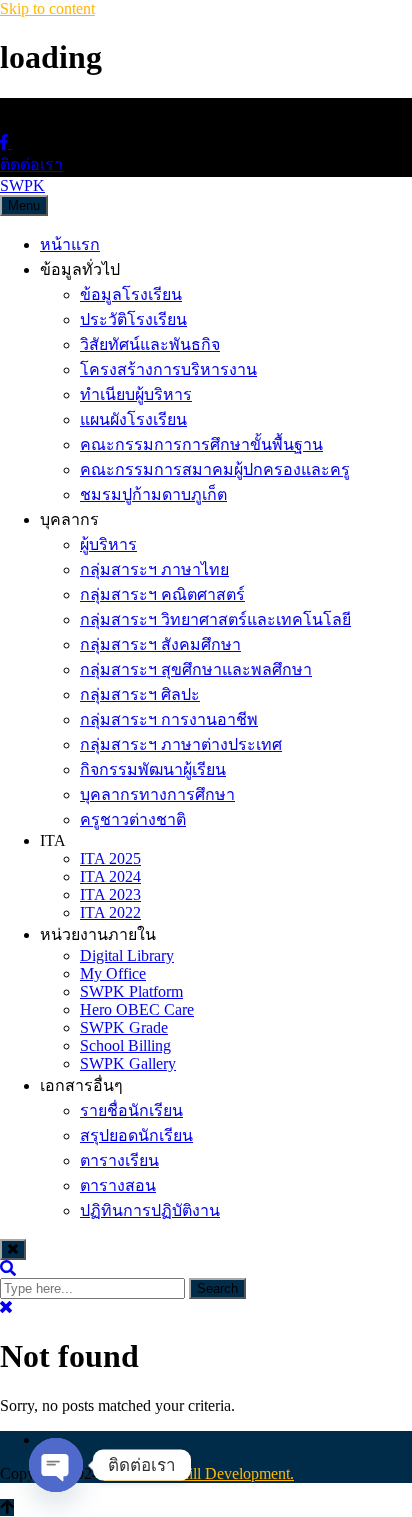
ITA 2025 (110, 858)
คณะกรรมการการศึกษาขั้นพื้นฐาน (201, 444)
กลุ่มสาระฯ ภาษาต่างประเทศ (181, 744)
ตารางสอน (118, 1185)
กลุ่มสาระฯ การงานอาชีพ (169, 719)
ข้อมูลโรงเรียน (131, 294)
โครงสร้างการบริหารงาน (168, 369)
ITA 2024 (110, 876)
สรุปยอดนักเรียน (136, 1135)
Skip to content (47, 8)
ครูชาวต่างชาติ (133, 819)
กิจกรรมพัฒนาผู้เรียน (153, 769)
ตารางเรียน (119, 1160)
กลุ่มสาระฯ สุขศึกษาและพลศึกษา (196, 669)
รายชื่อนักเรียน (131, 1110)
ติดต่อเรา (31, 164)
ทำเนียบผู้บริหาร (136, 394)
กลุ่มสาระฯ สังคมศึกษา (160, 644)
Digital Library (127, 955)
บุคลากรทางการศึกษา (157, 794)
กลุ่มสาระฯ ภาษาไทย (154, 569)
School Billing (125, 1045)
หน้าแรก (70, 244)
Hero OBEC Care (137, 1009)
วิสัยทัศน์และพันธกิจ (150, 344)
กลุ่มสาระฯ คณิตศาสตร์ (162, 594)
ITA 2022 (110, 912)
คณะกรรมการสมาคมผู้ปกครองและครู (215, 469)
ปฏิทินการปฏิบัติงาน (150, 1210)
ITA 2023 (110, 894)
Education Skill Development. (199, 1473)
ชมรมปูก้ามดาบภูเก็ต (153, 494)
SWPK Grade (124, 1027)
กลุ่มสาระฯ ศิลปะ (140, 694)
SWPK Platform (131, 991)
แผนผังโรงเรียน (133, 419)
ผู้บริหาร (108, 544)
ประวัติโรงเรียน (133, 319)
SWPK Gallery (128, 1063)
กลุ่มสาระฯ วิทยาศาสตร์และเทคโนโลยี (215, 619)
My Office (113, 973)
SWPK (22, 185)
